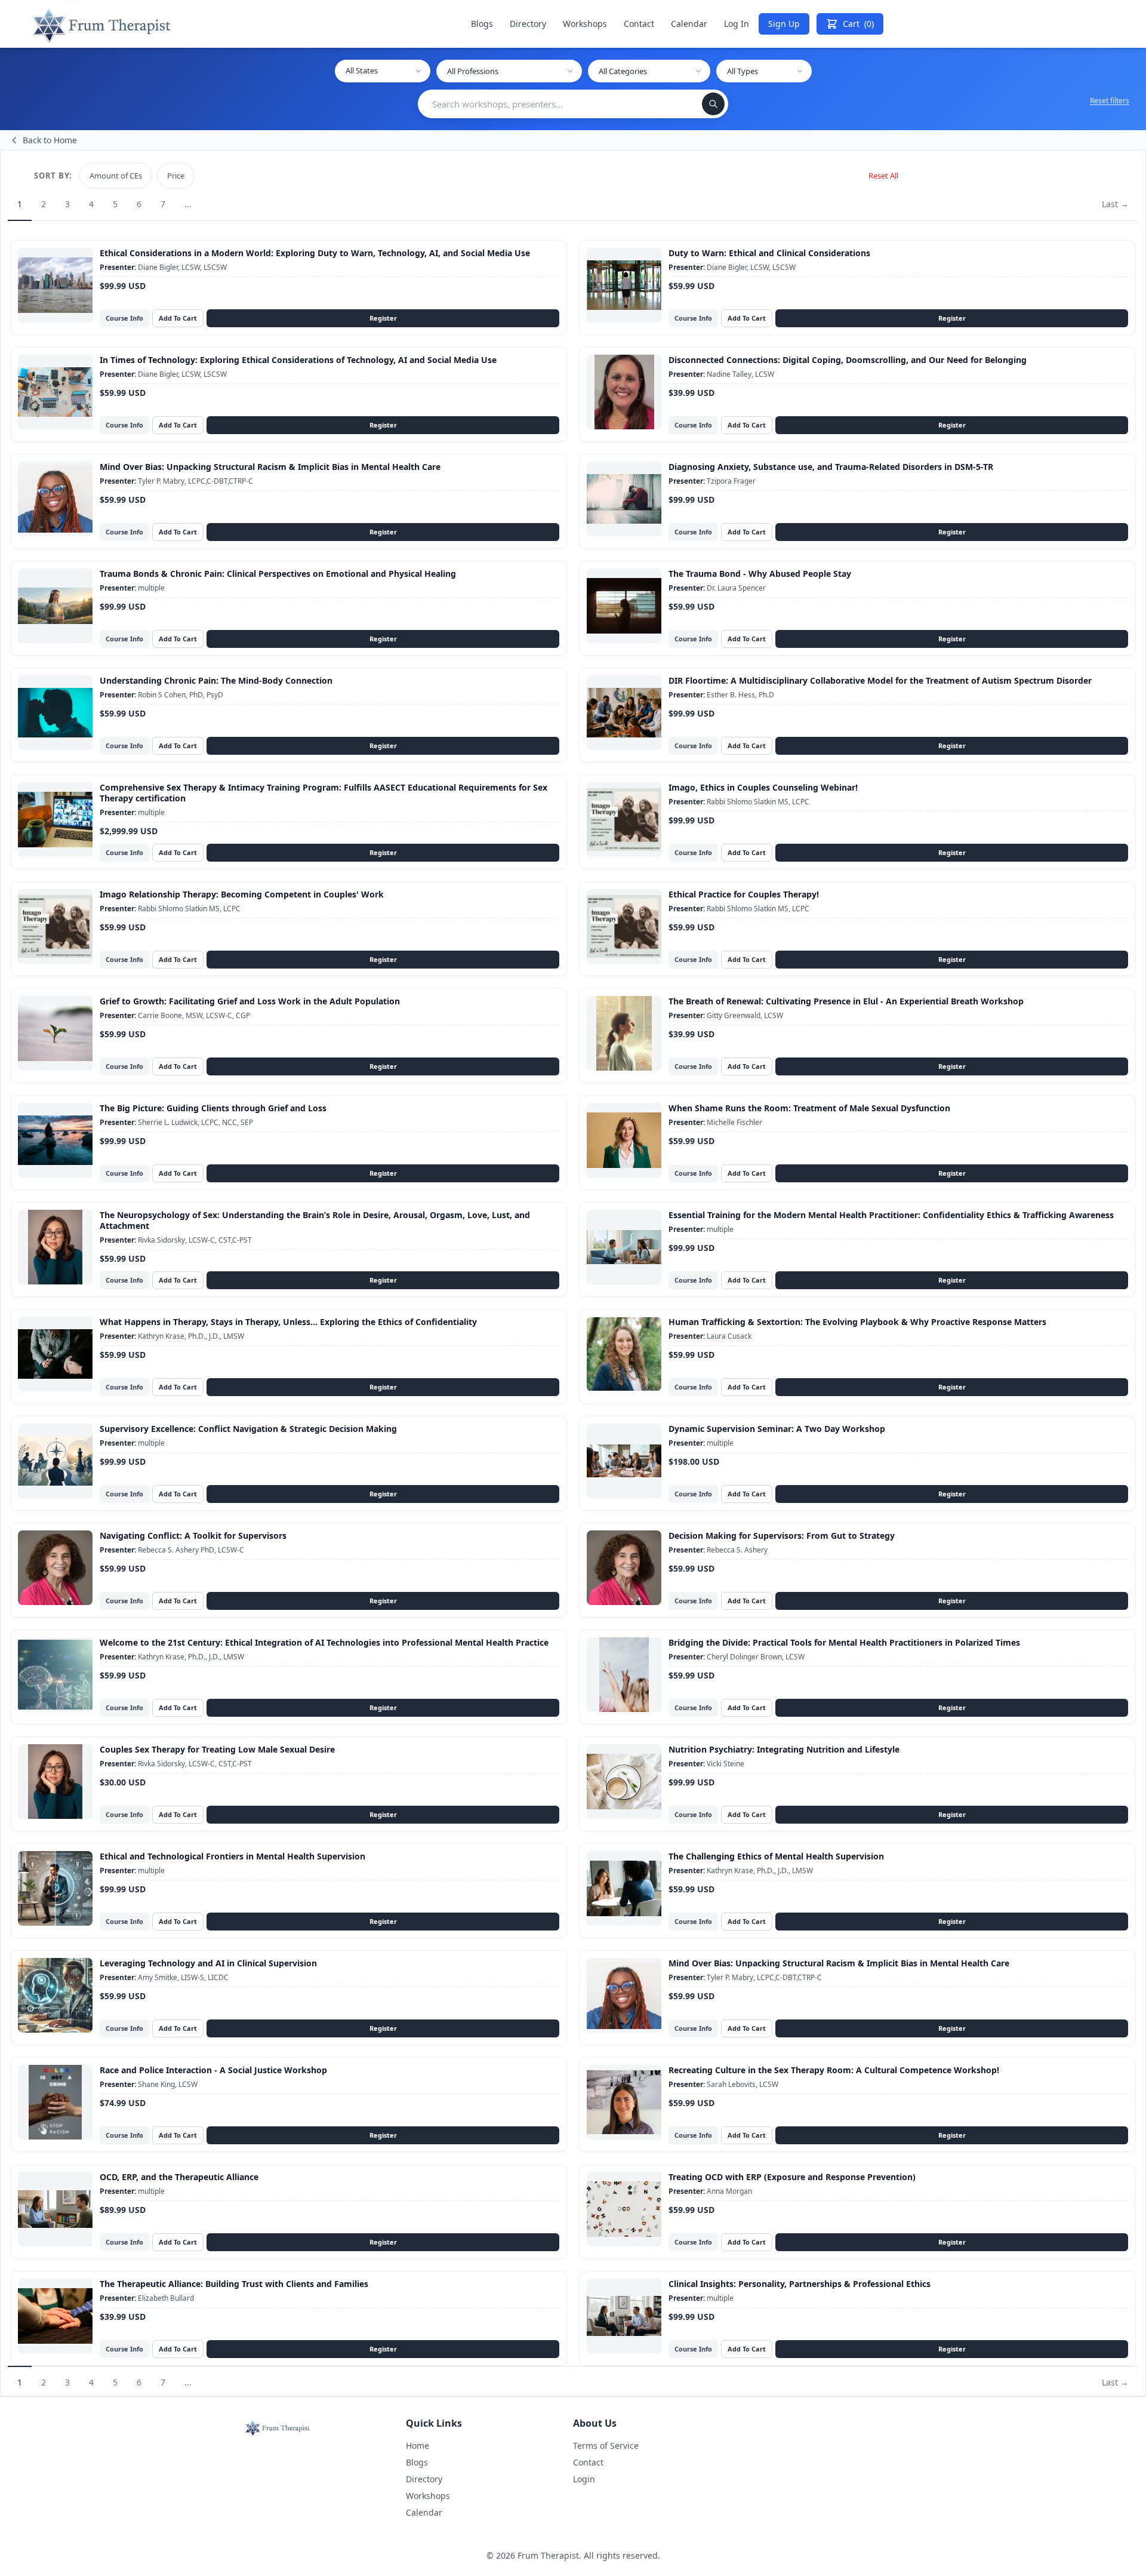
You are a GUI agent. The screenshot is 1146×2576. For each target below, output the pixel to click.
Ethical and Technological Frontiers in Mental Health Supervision (232, 1856)
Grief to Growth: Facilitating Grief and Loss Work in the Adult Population (250, 1001)
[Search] (713, 104)
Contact (639, 24)
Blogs (482, 24)
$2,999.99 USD (129, 831)
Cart (858, 24)
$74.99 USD (123, 2103)
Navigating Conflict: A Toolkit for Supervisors (193, 1536)
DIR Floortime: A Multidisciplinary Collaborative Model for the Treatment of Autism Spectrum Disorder (880, 680)
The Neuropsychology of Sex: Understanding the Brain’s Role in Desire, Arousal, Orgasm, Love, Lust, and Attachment (315, 1220)
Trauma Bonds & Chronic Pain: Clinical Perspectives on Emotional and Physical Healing (278, 574)
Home (418, 2446)
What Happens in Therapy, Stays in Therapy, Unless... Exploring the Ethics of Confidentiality (288, 1322)
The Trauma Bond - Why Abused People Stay (760, 574)
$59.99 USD (691, 286)
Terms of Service (606, 2446)
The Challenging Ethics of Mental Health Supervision (776, 1856)
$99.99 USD (123, 286)
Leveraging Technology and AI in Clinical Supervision (208, 1963)
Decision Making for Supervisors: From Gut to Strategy (782, 1536)
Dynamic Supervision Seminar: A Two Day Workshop (777, 1429)
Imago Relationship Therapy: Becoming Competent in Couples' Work (242, 894)
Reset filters (1110, 101)
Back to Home (50, 140)
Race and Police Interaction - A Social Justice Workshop (213, 2070)
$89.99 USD (123, 2210)
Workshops (585, 24)
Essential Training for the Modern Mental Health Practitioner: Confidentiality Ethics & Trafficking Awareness (891, 1215)
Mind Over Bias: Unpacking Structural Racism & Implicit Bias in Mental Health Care (270, 467)
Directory (528, 24)
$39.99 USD (691, 393)
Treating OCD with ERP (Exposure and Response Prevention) (792, 2177)
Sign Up (784, 24)
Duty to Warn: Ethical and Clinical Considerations (769, 253)
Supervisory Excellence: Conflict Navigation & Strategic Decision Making (248, 1429)
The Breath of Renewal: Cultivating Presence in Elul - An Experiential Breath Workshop (846, 1001)
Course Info (124, 318)
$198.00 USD (694, 1462)
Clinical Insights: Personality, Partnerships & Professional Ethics (800, 2284)
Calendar (689, 24)
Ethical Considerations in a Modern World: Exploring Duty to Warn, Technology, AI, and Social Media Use (315, 253)
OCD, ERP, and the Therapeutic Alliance (179, 2177)
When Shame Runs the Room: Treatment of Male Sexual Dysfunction (809, 1108)
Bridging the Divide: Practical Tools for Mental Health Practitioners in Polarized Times (844, 1642)
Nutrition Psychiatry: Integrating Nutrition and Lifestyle (784, 1749)
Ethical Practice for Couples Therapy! (744, 894)
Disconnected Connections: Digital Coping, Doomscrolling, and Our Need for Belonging (848, 360)
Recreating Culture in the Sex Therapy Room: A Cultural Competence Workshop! (834, 2070)
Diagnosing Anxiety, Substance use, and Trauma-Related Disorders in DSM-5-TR (831, 467)
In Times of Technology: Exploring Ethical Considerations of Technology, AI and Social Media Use (298, 360)
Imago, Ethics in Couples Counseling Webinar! (763, 787)
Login (584, 2479)
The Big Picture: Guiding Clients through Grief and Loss (213, 1108)
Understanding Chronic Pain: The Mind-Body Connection (216, 680)
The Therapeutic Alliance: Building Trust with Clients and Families (234, 2284)
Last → (1115, 204)
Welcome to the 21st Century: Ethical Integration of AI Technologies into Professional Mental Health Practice (324, 1642)
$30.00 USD (123, 1782)
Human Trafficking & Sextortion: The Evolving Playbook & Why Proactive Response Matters (857, 1322)
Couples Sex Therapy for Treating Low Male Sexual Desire (217, 1749)
